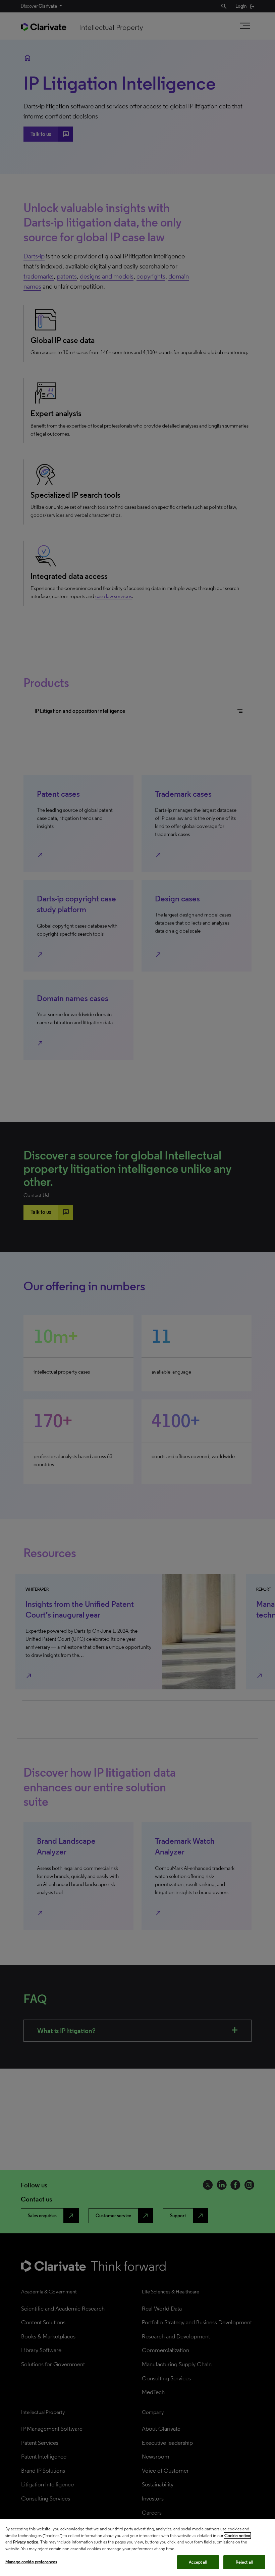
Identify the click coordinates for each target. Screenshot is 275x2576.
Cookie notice (237, 2536)
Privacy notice (26, 2542)
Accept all (198, 2562)
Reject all (244, 2562)
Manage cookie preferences (31, 2562)
